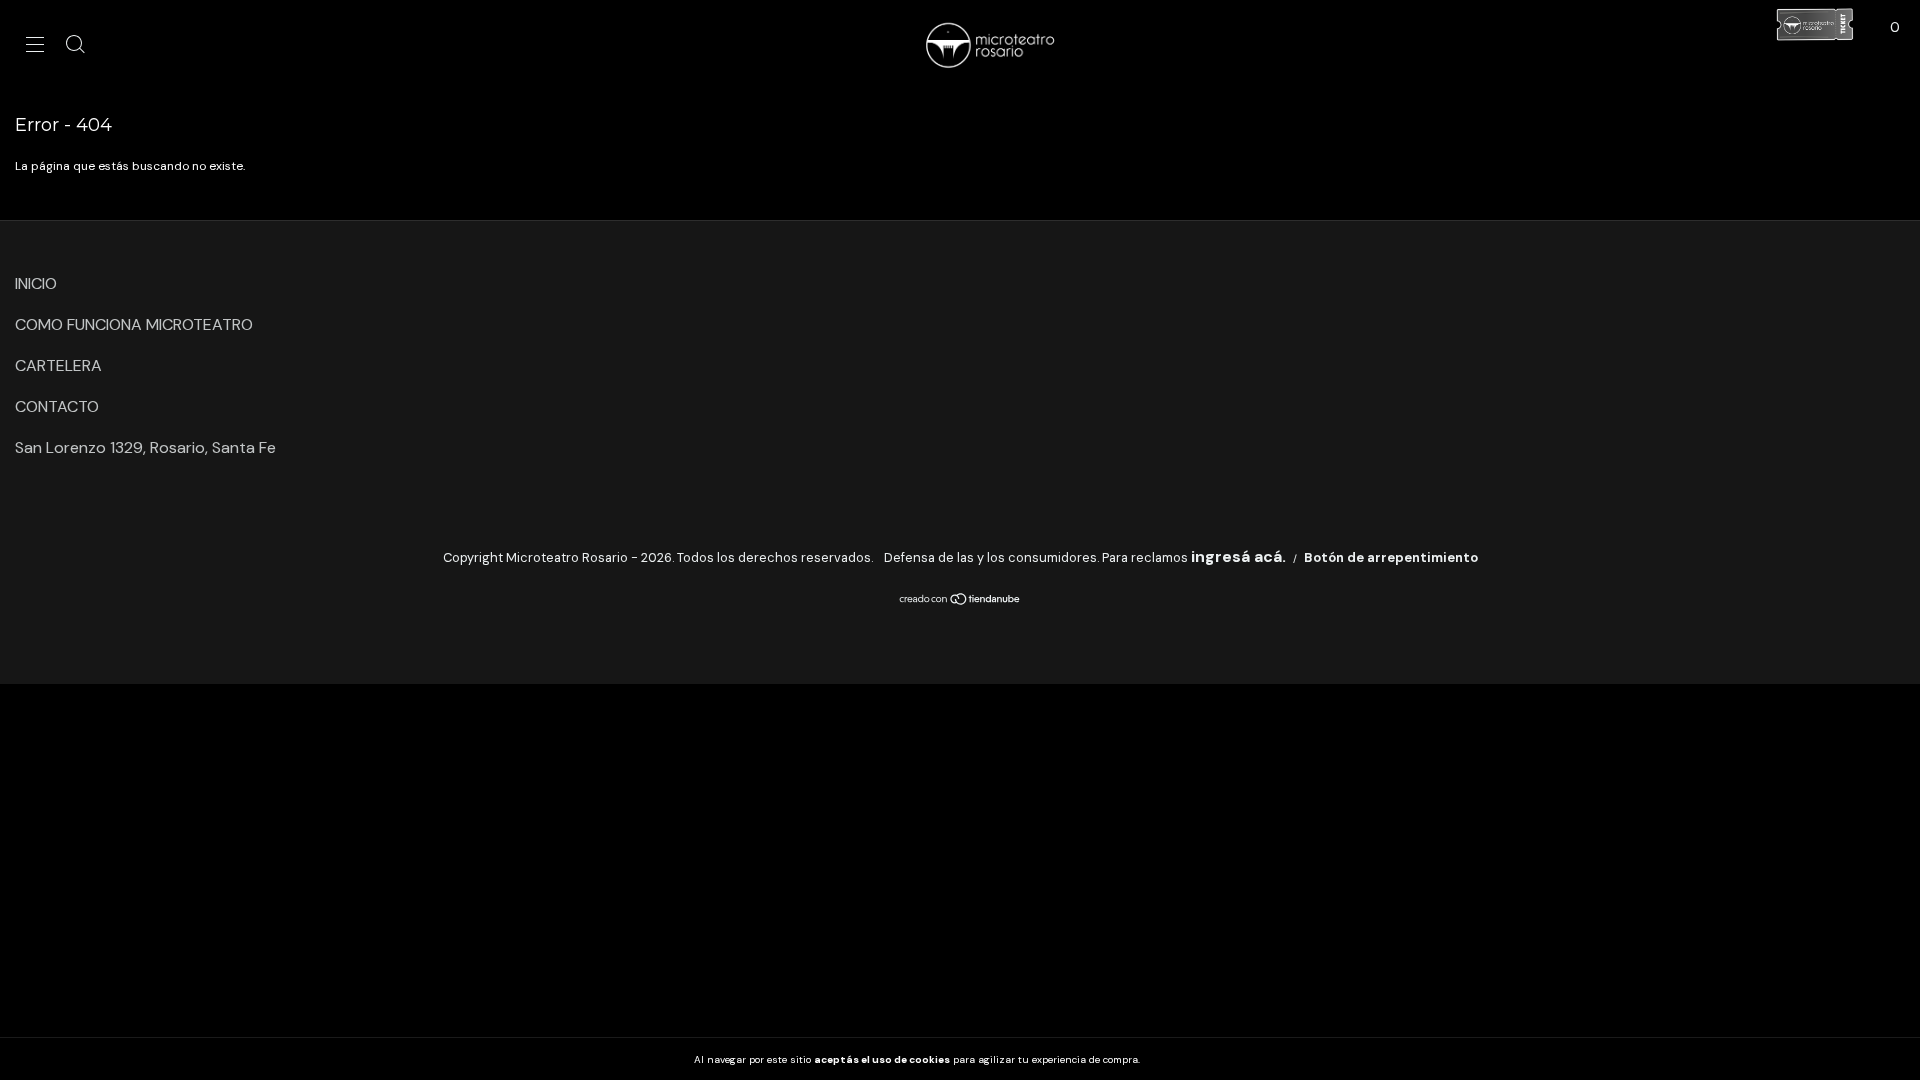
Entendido (1190, 1059)
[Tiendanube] (960, 600)
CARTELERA (58, 365)
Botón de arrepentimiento (1391, 557)
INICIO (36, 283)
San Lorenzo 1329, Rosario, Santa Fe (145, 447)
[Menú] (35, 45)
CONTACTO (57, 406)
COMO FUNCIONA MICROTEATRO (134, 324)
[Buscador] (75, 45)
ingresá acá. (1238, 556)
